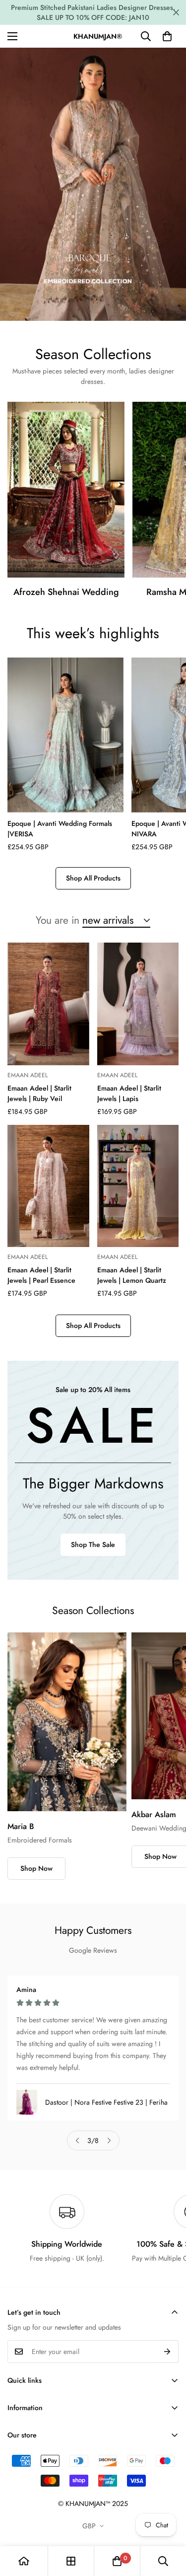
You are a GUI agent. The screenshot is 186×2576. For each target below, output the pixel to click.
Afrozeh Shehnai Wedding (66, 592)
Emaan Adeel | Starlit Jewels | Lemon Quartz (132, 1275)
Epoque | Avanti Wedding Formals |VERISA (60, 829)
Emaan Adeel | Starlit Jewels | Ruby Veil (39, 1093)
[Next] (109, 2140)
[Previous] (77, 2140)
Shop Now (36, 1868)
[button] (167, 36)
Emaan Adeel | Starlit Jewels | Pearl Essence (41, 1275)
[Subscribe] (167, 2352)
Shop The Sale (93, 1545)
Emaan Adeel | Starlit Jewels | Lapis (129, 1093)
